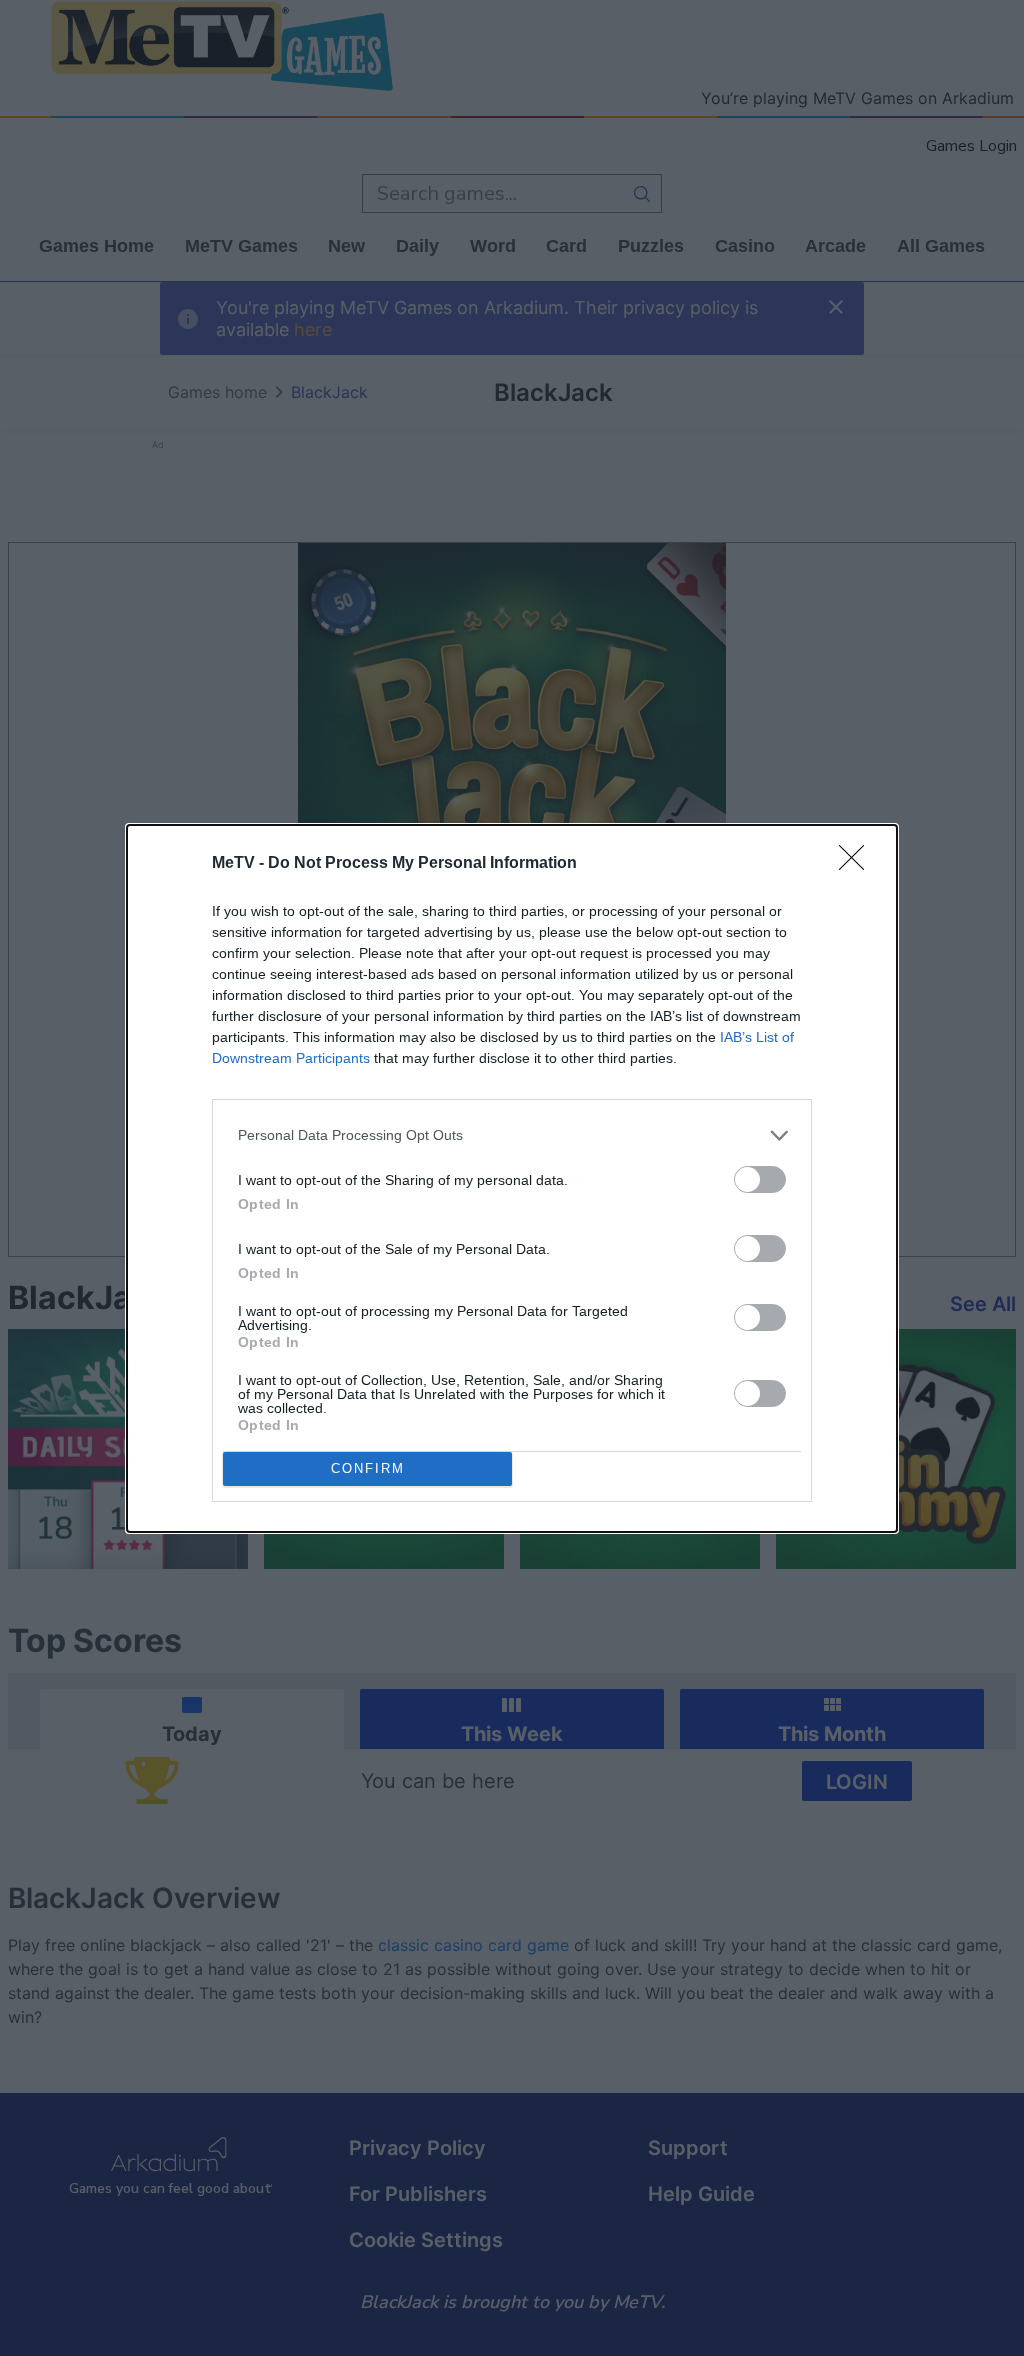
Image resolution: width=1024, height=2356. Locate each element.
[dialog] (512, 1178)
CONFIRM (368, 1468)
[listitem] (512, 1135)
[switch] (760, 1179)
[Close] (858, 864)
